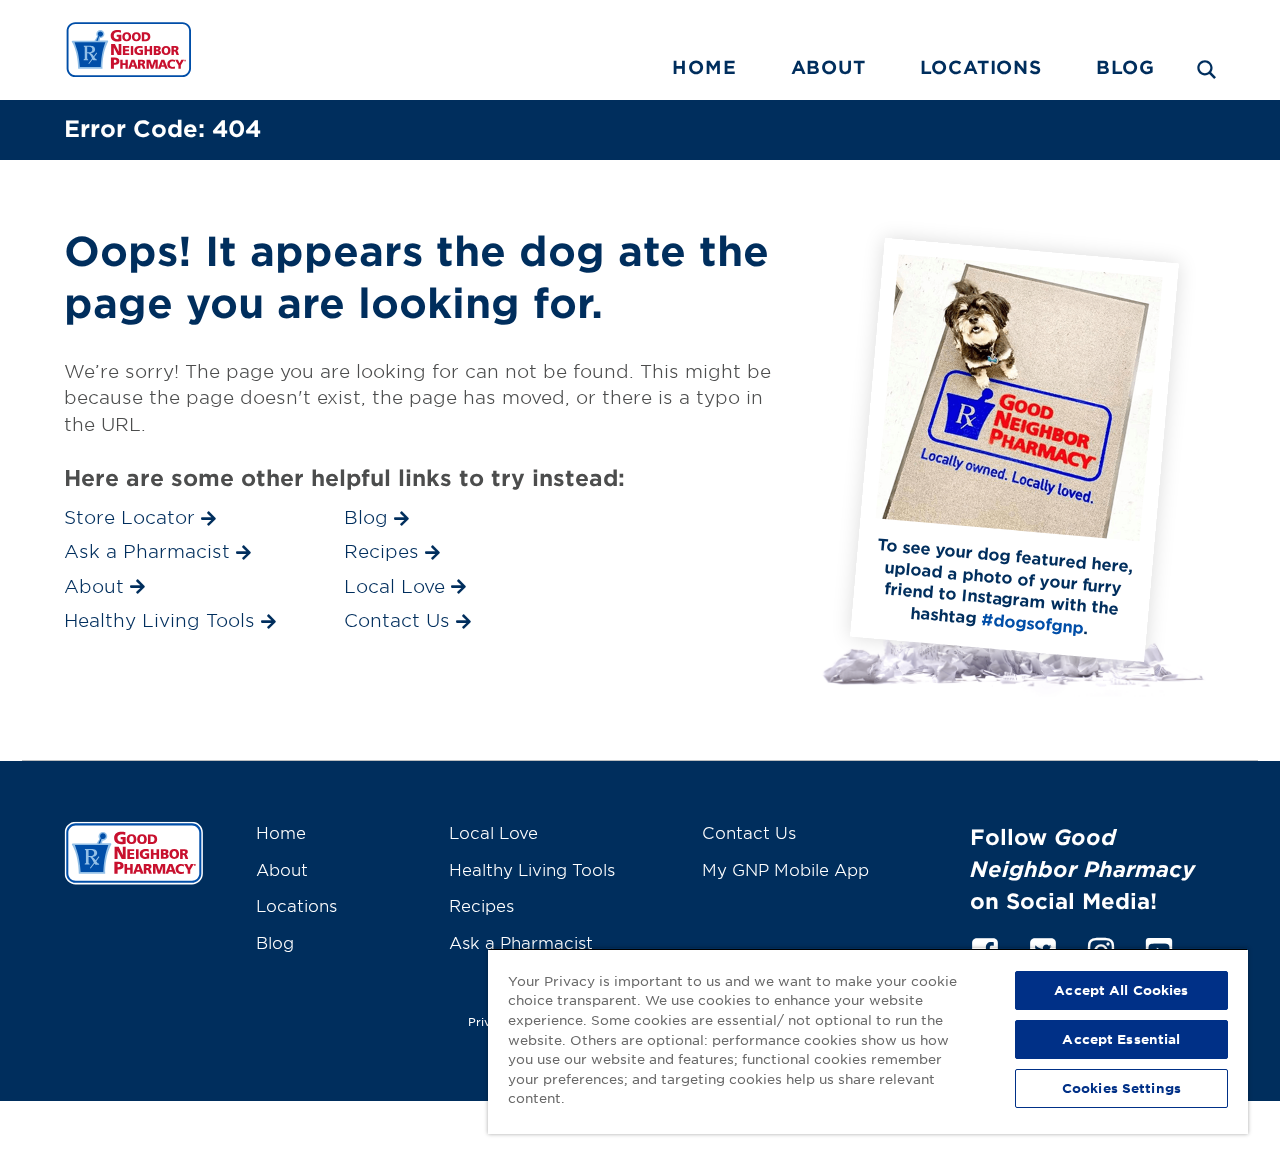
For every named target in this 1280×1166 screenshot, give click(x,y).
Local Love (493, 832)
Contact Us (749, 832)
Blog (1125, 67)
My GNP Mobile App (785, 869)
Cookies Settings (1121, 1088)
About (828, 67)
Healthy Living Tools (532, 869)
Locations (981, 67)
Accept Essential (1121, 1039)
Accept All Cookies (1121, 990)
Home (704, 67)
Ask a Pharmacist (521, 942)
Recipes (481, 905)
